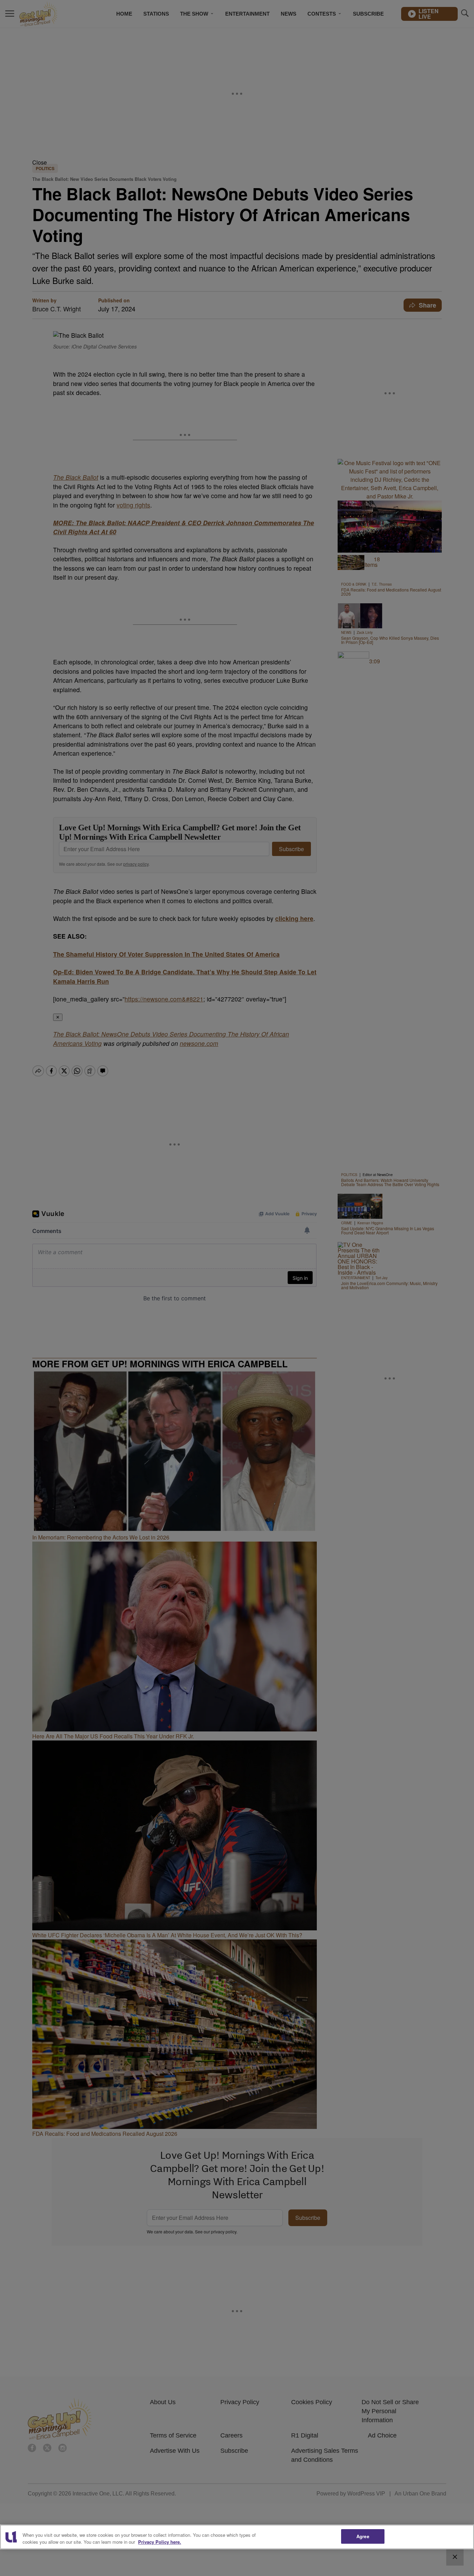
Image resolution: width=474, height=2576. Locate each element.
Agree (363, 2536)
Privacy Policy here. (160, 2542)
